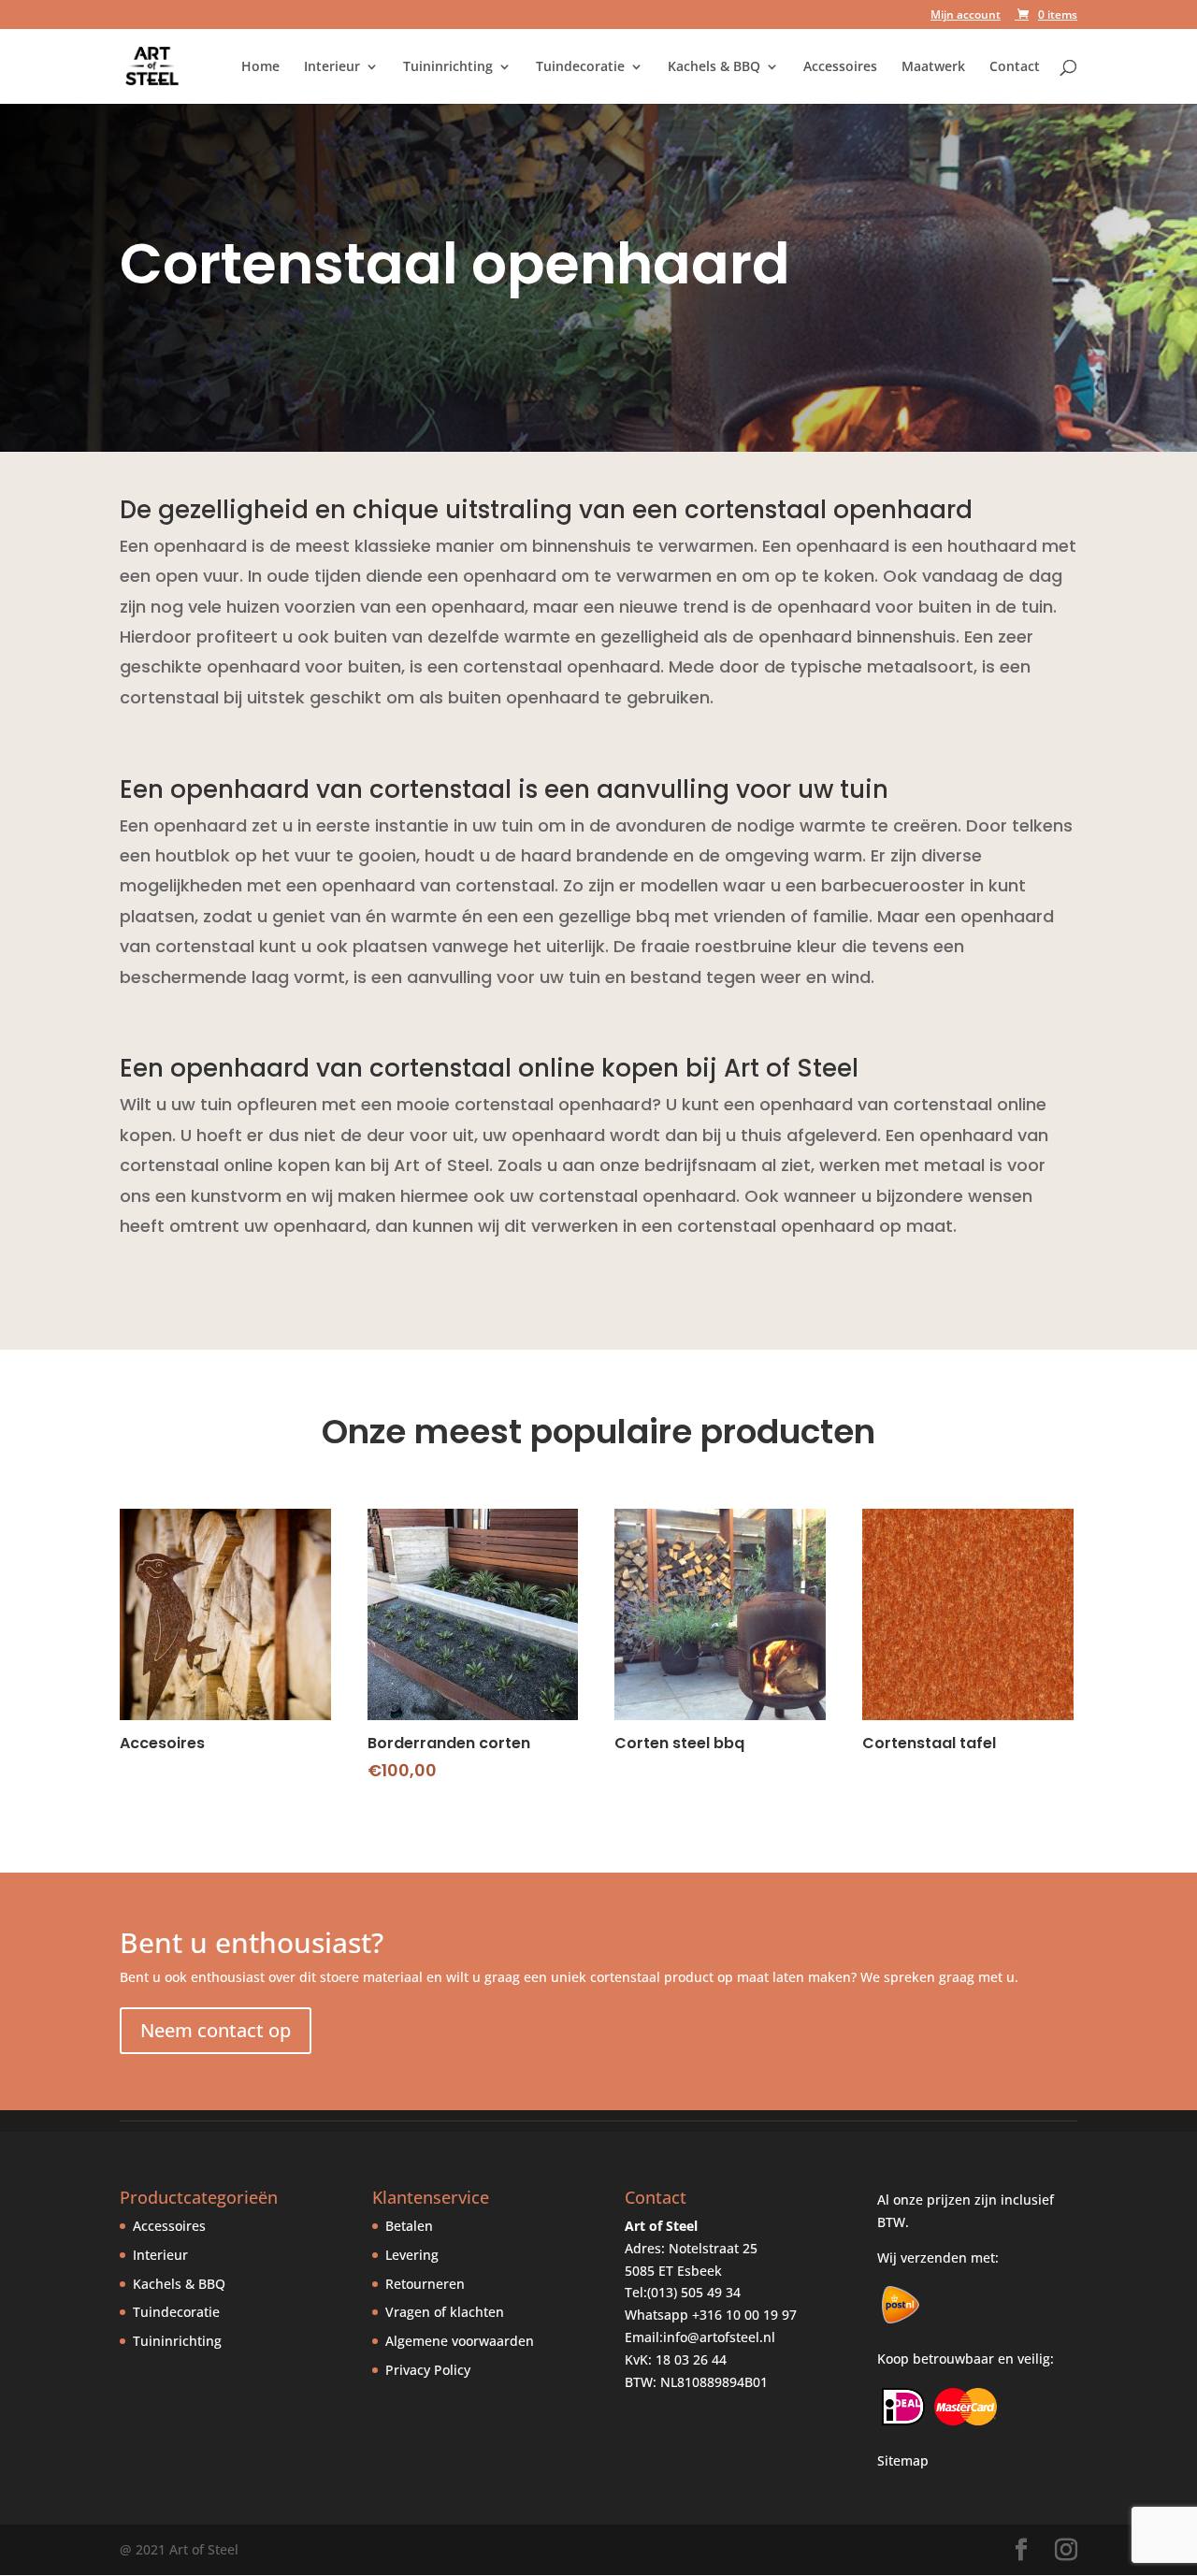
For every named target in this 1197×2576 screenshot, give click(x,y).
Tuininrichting (448, 67)
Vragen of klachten (445, 2312)
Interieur (332, 67)
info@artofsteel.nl (719, 2337)
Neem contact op (216, 2030)
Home (260, 67)
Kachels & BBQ (714, 67)
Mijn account (966, 16)
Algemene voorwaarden (460, 2341)
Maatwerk (933, 67)
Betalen (409, 2226)
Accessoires (840, 67)
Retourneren (425, 2284)
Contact (1015, 67)
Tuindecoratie (580, 67)
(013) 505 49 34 (694, 2292)
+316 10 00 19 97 (744, 2315)
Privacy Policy (428, 2370)
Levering (412, 2255)
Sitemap (903, 2460)
